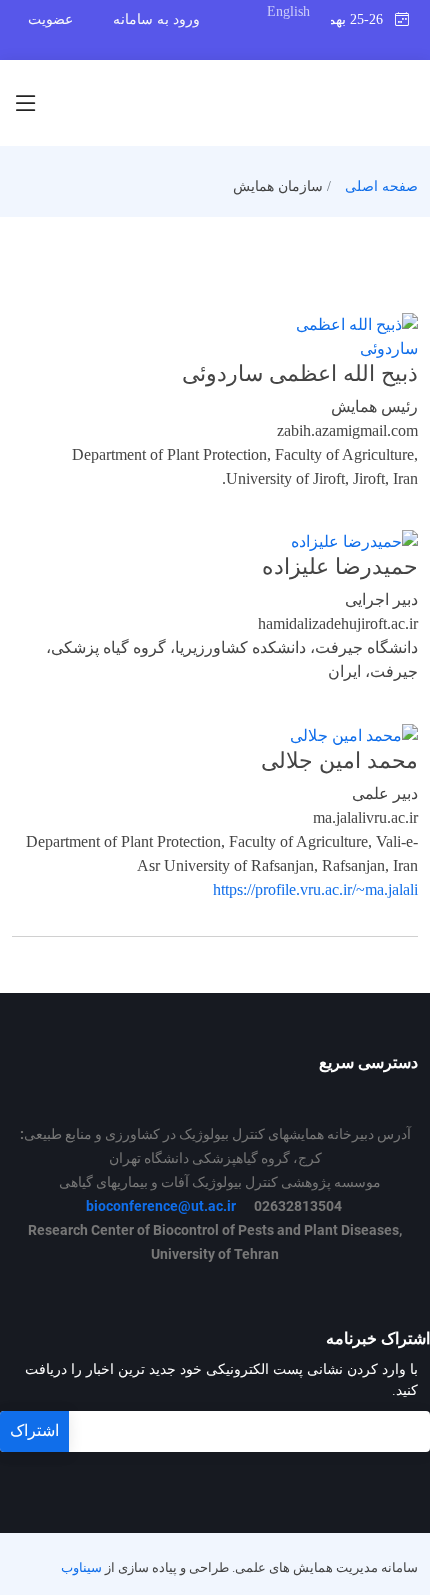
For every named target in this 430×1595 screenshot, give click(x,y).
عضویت (50, 19)
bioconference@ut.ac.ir (161, 1206)
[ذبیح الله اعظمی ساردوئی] (330, 335)
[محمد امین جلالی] (354, 733)
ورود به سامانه (156, 19)
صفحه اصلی (381, 186)
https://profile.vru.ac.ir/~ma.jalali (315, 889)
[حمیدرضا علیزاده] (354, 540)
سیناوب (81, 1568)
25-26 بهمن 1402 (362, 19)
